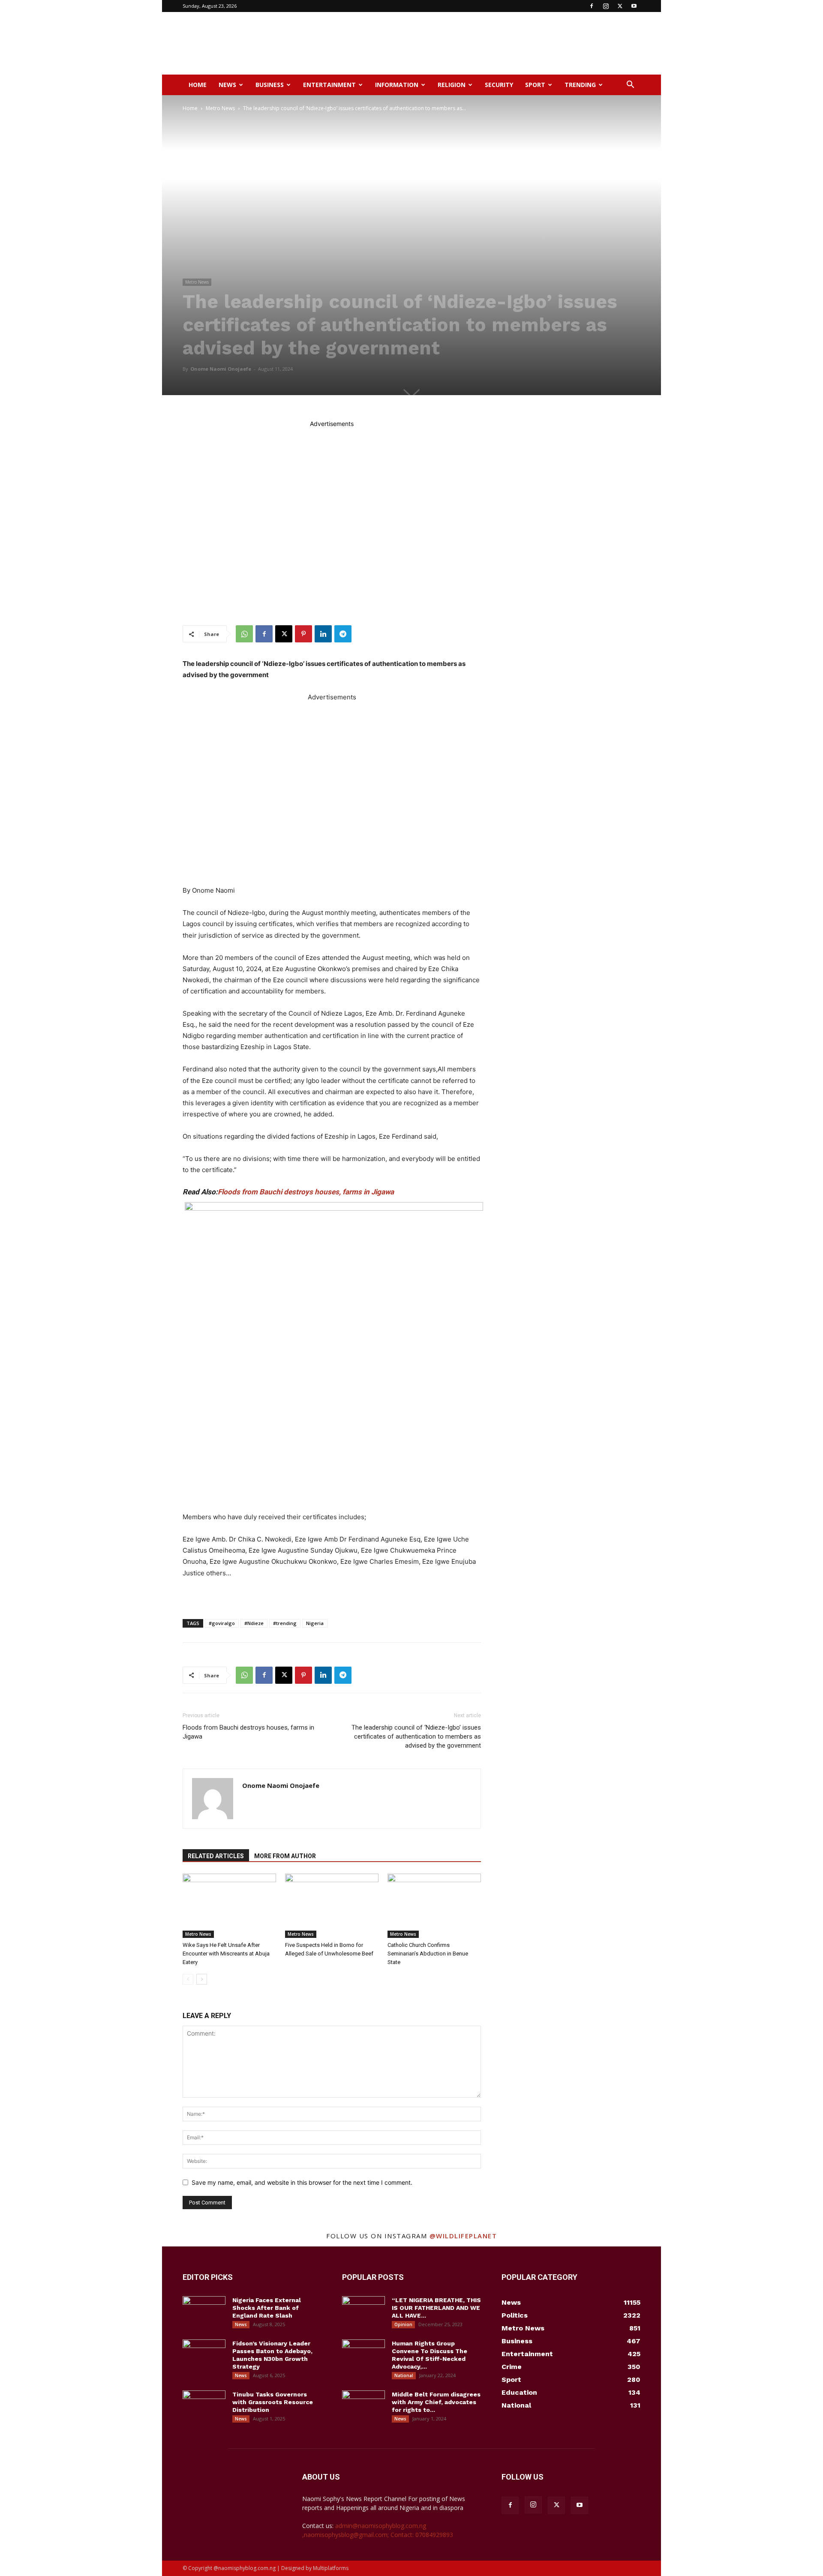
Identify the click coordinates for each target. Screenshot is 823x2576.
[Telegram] (343, 634)
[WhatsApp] (244, 634)
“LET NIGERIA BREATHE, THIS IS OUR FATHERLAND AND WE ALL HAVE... (436, 2308)
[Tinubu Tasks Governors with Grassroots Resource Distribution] (204, 2405)
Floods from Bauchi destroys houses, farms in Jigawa (306, 1192)
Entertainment (329, 85)
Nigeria (315, 1623)
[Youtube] (634, 6)
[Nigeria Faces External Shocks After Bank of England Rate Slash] (204, 2311)
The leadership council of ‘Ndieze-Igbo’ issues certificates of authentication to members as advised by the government (416, 1736)
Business (270, 85)
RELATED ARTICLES (216, 1856)
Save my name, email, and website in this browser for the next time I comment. (302, 2182)
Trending (580, 85)
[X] (620, 6)
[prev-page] (188, 1979)
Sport (535, 85)
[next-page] (202, 1979)
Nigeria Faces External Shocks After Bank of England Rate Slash (267, 2308)
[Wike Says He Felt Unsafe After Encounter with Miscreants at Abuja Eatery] (229, 1906)
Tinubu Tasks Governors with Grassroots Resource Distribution (273, 2402)
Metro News (220, 108)
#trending (285, 1623)
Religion (452, 85)
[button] (630, 85)
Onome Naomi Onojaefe (221, 369)
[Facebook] (592, 6)
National (404, 2375)
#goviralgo (222, 1623)
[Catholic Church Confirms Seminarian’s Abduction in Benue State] (434, 1906)
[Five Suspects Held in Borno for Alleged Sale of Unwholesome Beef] (332, 1906)
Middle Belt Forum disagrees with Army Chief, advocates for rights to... (436, 2402)
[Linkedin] (323, 634)
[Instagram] (606, 6)
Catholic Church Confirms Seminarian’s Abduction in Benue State (428, 1954)
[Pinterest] (303, 634)
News (227, 85)
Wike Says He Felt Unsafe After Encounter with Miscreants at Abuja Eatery (226, 1954)
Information (397, 85)
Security (499, 85)
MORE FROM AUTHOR (285, 1856)
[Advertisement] (484, 43)
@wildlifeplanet (463, 2236)
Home (198, 85)
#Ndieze (254, 1623)
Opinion (403, 2324)
